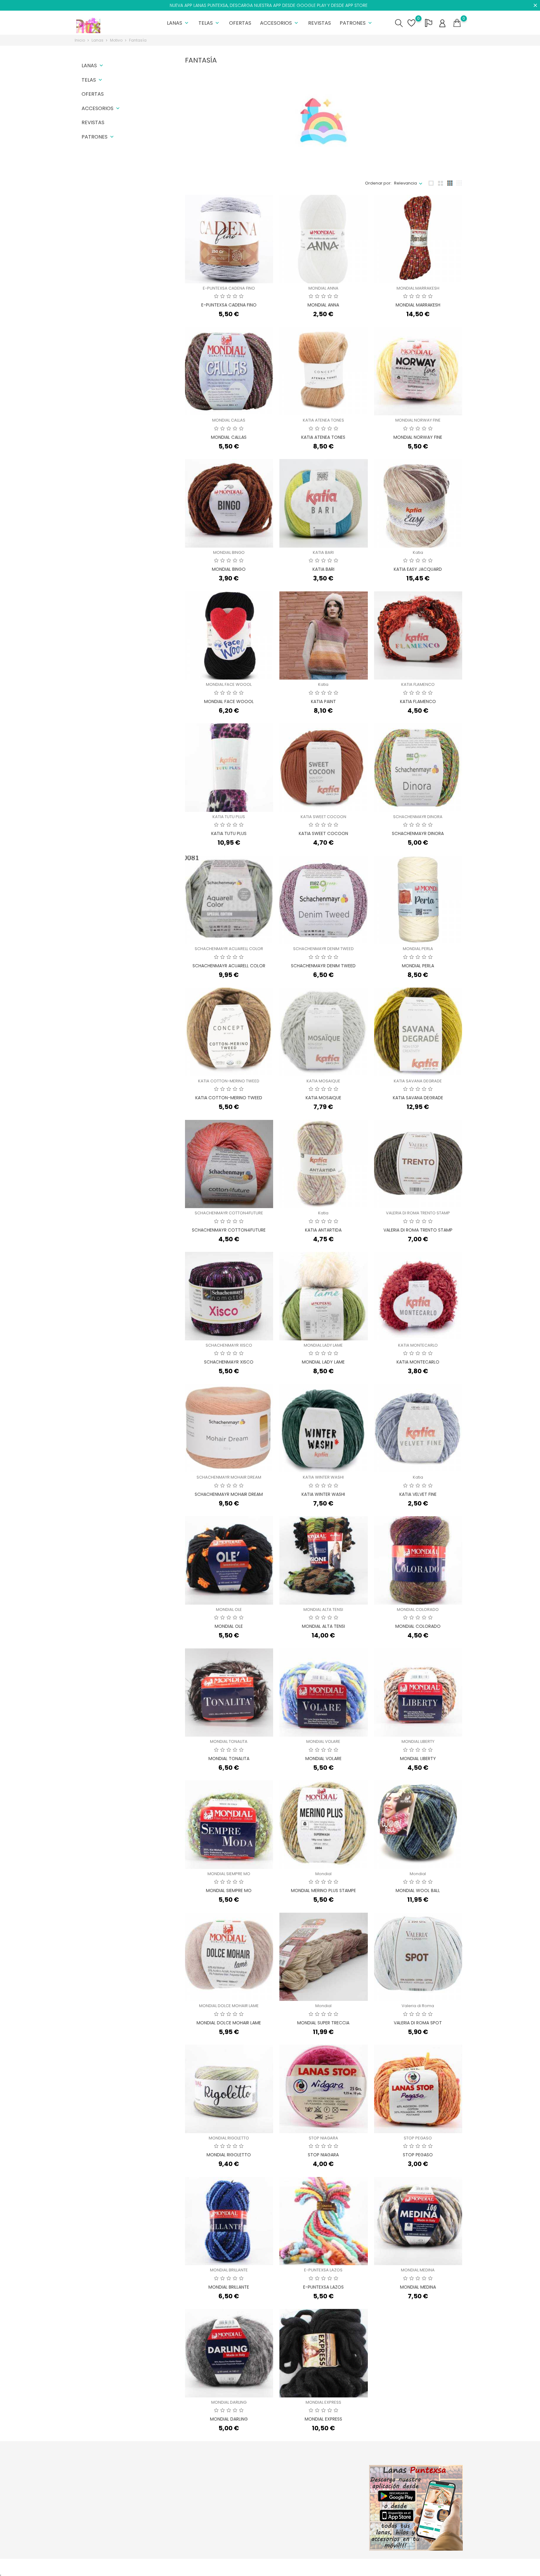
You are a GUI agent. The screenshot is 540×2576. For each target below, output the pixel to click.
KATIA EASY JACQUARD (418, 569)
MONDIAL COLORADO (418, 1609)
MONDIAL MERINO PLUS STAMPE (323, 1890)
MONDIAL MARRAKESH (418, 288)
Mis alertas (317, 2529)
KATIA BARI (323, 552)
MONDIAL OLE (229, 1609)
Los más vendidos (192, 2500)
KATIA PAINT (323, 701)
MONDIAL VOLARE (323, 1741)
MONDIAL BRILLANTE (229, 2270)
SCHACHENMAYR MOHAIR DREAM (229, 1477)
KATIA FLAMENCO (418, 684)
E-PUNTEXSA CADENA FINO (229, 288)
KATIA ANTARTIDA (323, 1230)
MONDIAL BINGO (229, 552)
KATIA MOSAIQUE (323, 1081)
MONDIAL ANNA (323, 288)
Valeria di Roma (418, 2006)
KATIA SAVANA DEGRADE (418, 1081)
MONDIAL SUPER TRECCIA (323, 2023)
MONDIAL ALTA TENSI (323, 1609)
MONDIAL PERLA (418, 949)
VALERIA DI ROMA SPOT (418, 2023)
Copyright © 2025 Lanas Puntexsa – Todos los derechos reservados (143, 2567)
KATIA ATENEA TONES (323, 420)
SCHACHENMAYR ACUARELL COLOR (229, 949)
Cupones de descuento (330, 2520)
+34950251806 (97, 2514)
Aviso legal (251, 2497)
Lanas (178, 23)
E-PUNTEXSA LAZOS (323, 2270)
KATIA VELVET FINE (418, 1494)
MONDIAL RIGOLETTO (229, 2138)
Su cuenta (320, 2468)
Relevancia (405, 183)
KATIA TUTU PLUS (229, 817)
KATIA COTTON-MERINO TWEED (229, 1081)
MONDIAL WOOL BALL (418, 1890)
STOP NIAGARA (323, 2138)
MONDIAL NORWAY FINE (418, 420)
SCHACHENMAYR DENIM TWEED (323, 949)
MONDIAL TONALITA (229, 1741)
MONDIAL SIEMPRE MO (229, 1874)
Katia (418, 552)
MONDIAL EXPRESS (323, 2402)
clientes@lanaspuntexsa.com (112, 2534)
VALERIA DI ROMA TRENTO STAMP (418, 1213)
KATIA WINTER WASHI (323, 1477)
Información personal (328, 2481)
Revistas (320, 23)
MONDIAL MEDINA (418, 2270)
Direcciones (318, 2510)
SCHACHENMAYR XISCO (229, 1345)
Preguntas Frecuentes (262, 2516)
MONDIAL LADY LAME (323, 1345)
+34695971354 (97, 2524)
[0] (457, 23)
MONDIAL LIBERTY (418, 1741)
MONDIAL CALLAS (229, 420)
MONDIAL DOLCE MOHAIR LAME (229, 2006)
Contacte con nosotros (263, 2526)
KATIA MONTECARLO (418, 1345)
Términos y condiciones (264, 2507)
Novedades (186, 2490)
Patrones (356, 23)
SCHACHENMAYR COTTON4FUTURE (229, 1213)
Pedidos (315, 2490)
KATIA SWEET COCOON (323, 817)
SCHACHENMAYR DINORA (418, 817)
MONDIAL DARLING (229, 2402)
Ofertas (240, 23)
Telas (209, 23)
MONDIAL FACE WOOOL (229, 684)
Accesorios (280, 23)
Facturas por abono (326, 2500)
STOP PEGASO (418, 2138)
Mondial (323, 1874)
